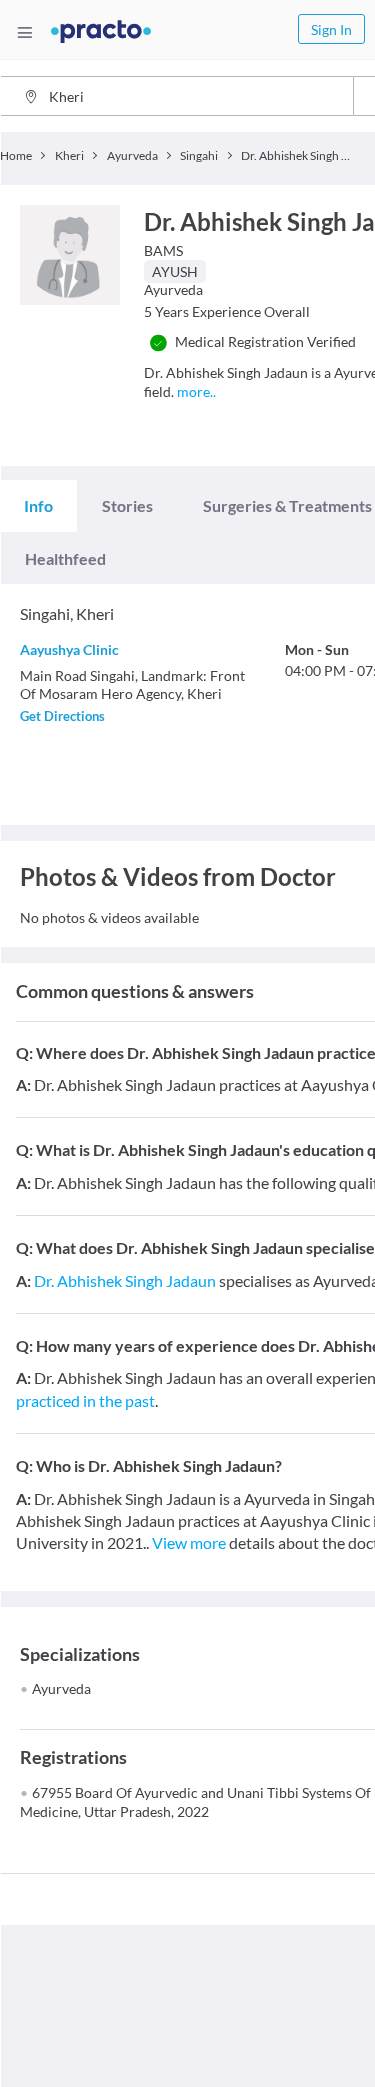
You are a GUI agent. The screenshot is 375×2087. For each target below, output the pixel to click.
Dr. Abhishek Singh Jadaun (125, 1280)
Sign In (331, 29)
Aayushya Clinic (69, 649)
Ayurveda (61, 1688)
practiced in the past (85, 1400)
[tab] (38, 506)
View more (189, 1542)
